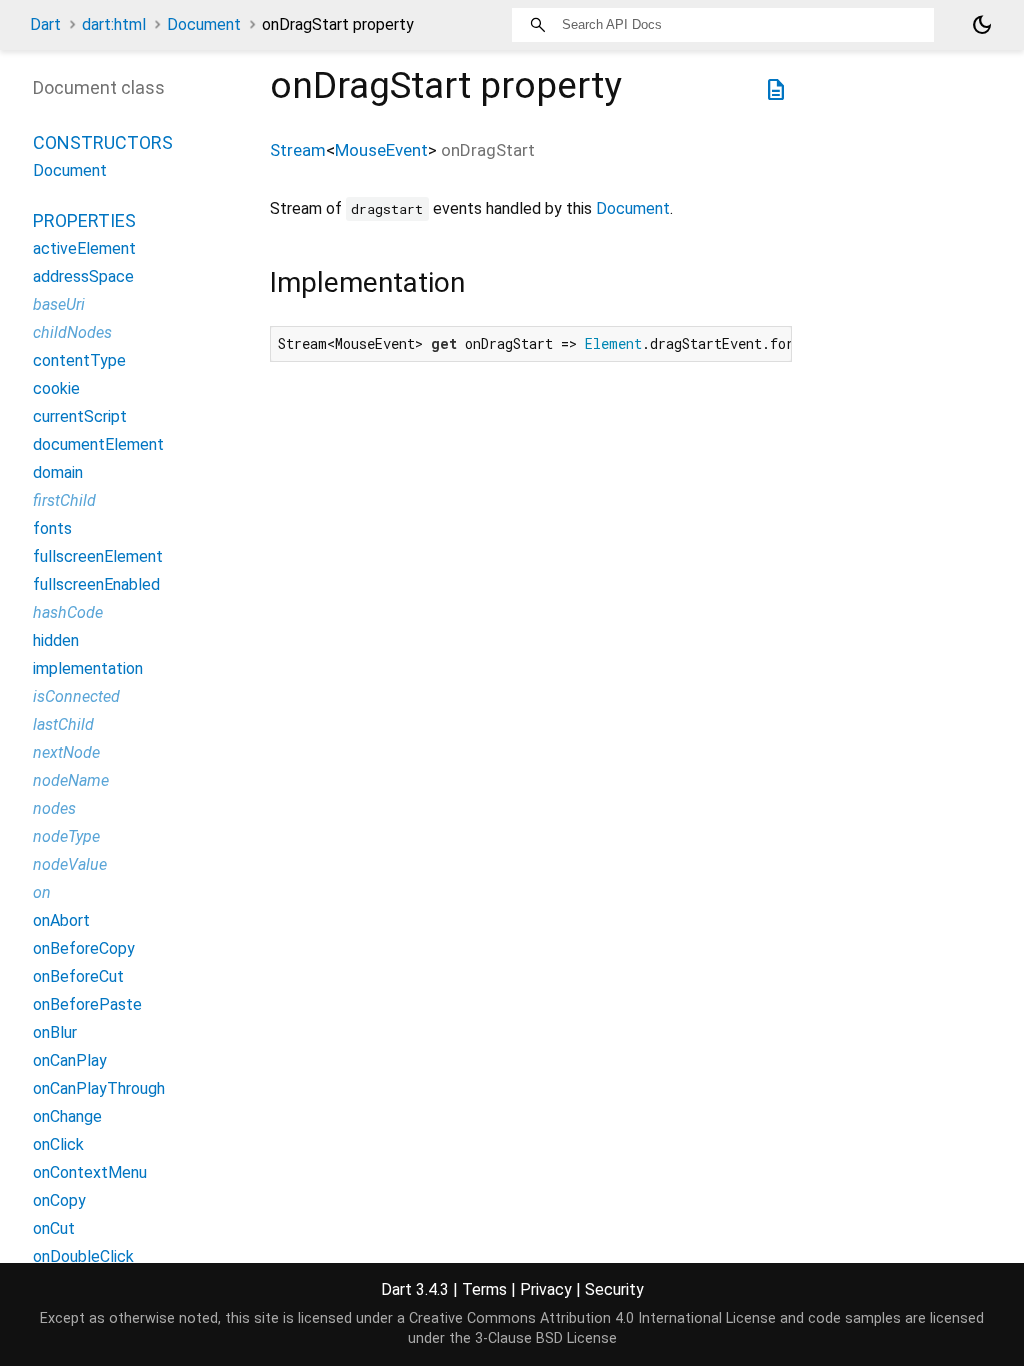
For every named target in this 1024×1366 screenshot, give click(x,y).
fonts (52, 528)
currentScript (80, 416)
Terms (484, 1289)
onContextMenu (90, 1172)
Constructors (103, 142)
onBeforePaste (87, 1004)
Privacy (546, 1289)
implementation (88, 668)
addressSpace (83, 276)
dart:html (114, 24)
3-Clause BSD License (546, 1338)
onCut (54, 1228)
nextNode (66, 752)
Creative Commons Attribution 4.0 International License (592, 1318)
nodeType (66, 836)
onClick (58, 1144)
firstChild (64, 500)
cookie (56, 388)
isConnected (76, 696)
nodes (54, 808)
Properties (84, 220)
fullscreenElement (98, 556)
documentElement (98, 444)
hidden (56, 640)
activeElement (84, 248)
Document (204, 24)
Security (614, 1289)
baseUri (59, 304)
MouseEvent (381, 150)
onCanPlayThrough (99, 1088)
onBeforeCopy (84, 948)
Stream (298, 150)
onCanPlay (70, 1060)
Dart (45, 24)
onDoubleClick (83, 1256)
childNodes (72, 332)
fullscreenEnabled (96, 584)
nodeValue (70, 864)
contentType (79, 360)
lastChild (63, 724)
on (42, 892)
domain (58, 472)
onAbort (61, 920)
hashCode (68, 612)
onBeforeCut (78, 976)
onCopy (59, 1200)
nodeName (71, 780)
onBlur (55, 1032)
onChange (67, 1116)
